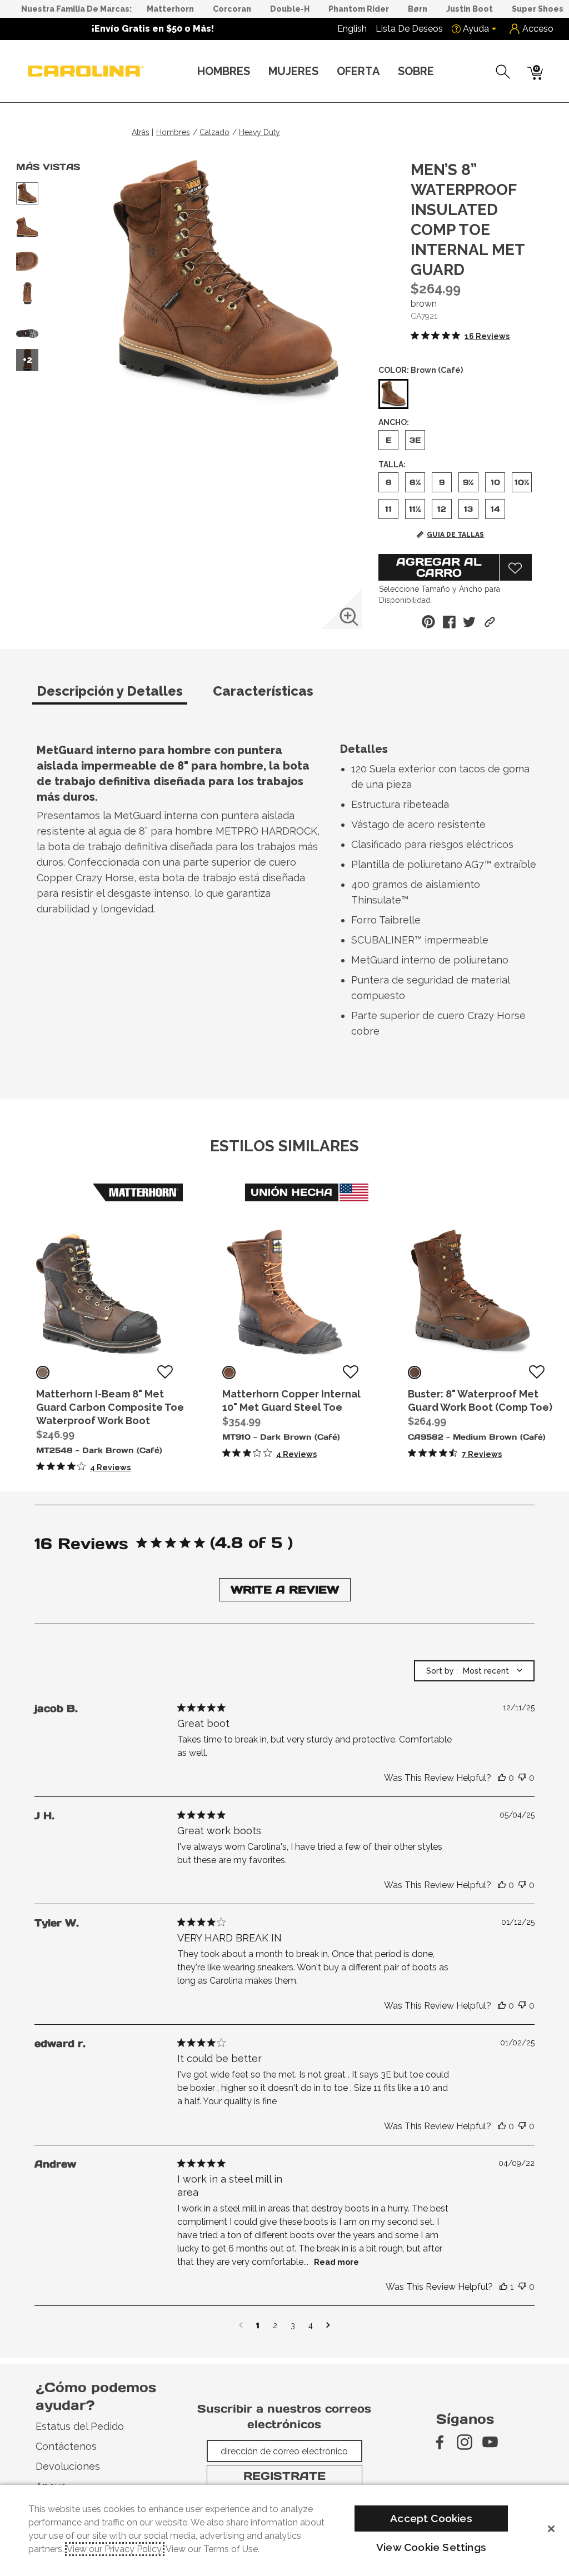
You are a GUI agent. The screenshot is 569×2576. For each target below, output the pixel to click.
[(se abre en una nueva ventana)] (439, 2442)
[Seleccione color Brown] (393, 395)
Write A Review (285, 1590)
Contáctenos (66, 2446)
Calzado (214, 132)
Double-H (290, 9)
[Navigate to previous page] (241, 2325)
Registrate (284, 2476)
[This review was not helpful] (522, 1778)
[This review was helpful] (502, 1778)
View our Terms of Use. (213, 2549)
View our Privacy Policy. (115, 2549)
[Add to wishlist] (165, 1372)
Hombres (224, 71)
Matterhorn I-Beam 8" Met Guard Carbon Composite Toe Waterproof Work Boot (110, 1407)
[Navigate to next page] (328, 2325)
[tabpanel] (287, 893)
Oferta (358, 71)
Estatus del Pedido (80, 2426)
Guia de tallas (455, 535)
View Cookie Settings (431, 2547)
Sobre (416, 71)
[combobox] (474, 1671)
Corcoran (232, 9)
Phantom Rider (359, 9)
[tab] (120, 696)
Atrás (141, 132)
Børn (418, 9)
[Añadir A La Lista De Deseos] (516, 567)
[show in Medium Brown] (415, 1372)
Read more (336, 2262)
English (352, 29)
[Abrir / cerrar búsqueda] (503, 72)
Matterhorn (170, 9)
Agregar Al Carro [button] (439, 567)
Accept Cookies (431, 2518)
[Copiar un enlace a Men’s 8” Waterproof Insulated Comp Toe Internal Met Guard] (490, 622)
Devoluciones (68, 2466)
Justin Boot (470, 9)
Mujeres (293, 71)
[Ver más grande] (349, 617)
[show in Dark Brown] (43, 1372)
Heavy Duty (259, 132)
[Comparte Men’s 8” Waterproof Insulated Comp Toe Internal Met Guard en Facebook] (449, 622)
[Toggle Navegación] (259, 72)
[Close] (551, 2529)
